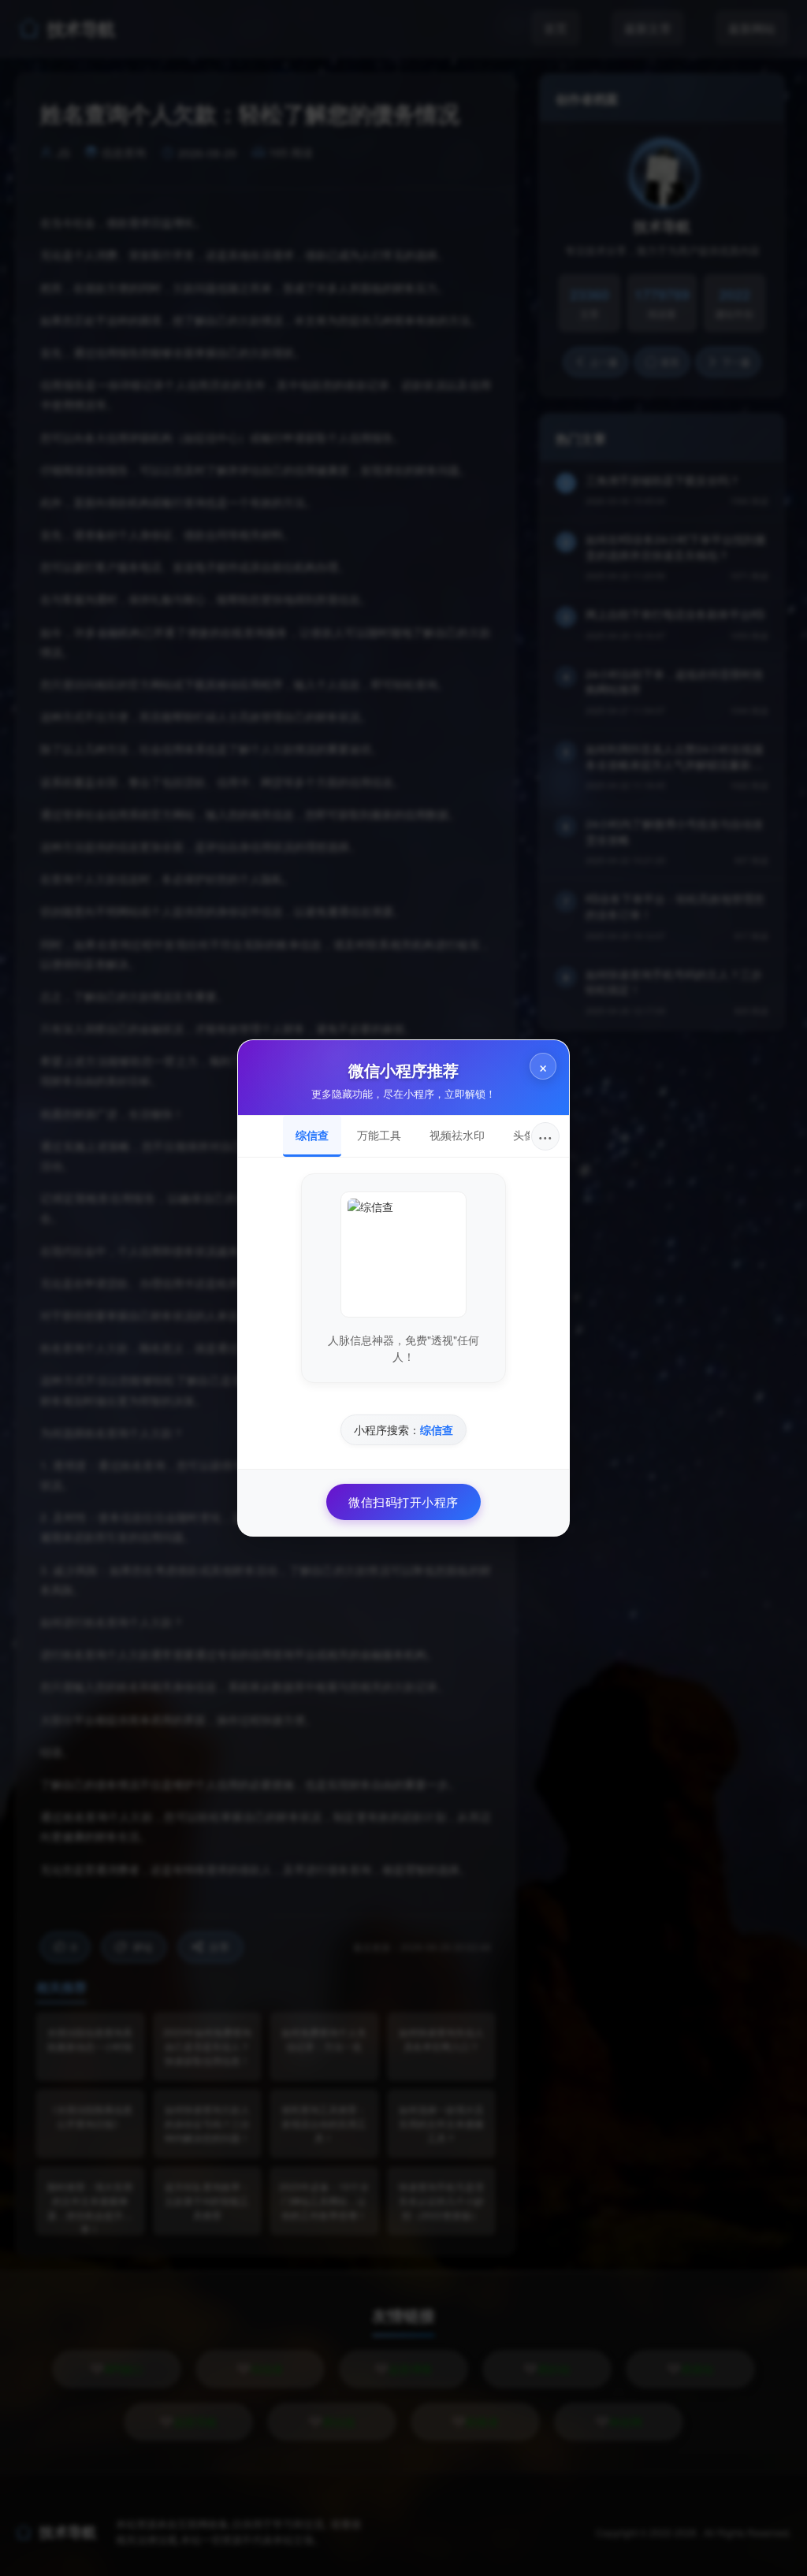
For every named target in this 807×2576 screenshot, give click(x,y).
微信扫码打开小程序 (403, 1502)
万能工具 (379, 1135)
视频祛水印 (457, 1135)
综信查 (312, 1135)
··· (545, 1136)
